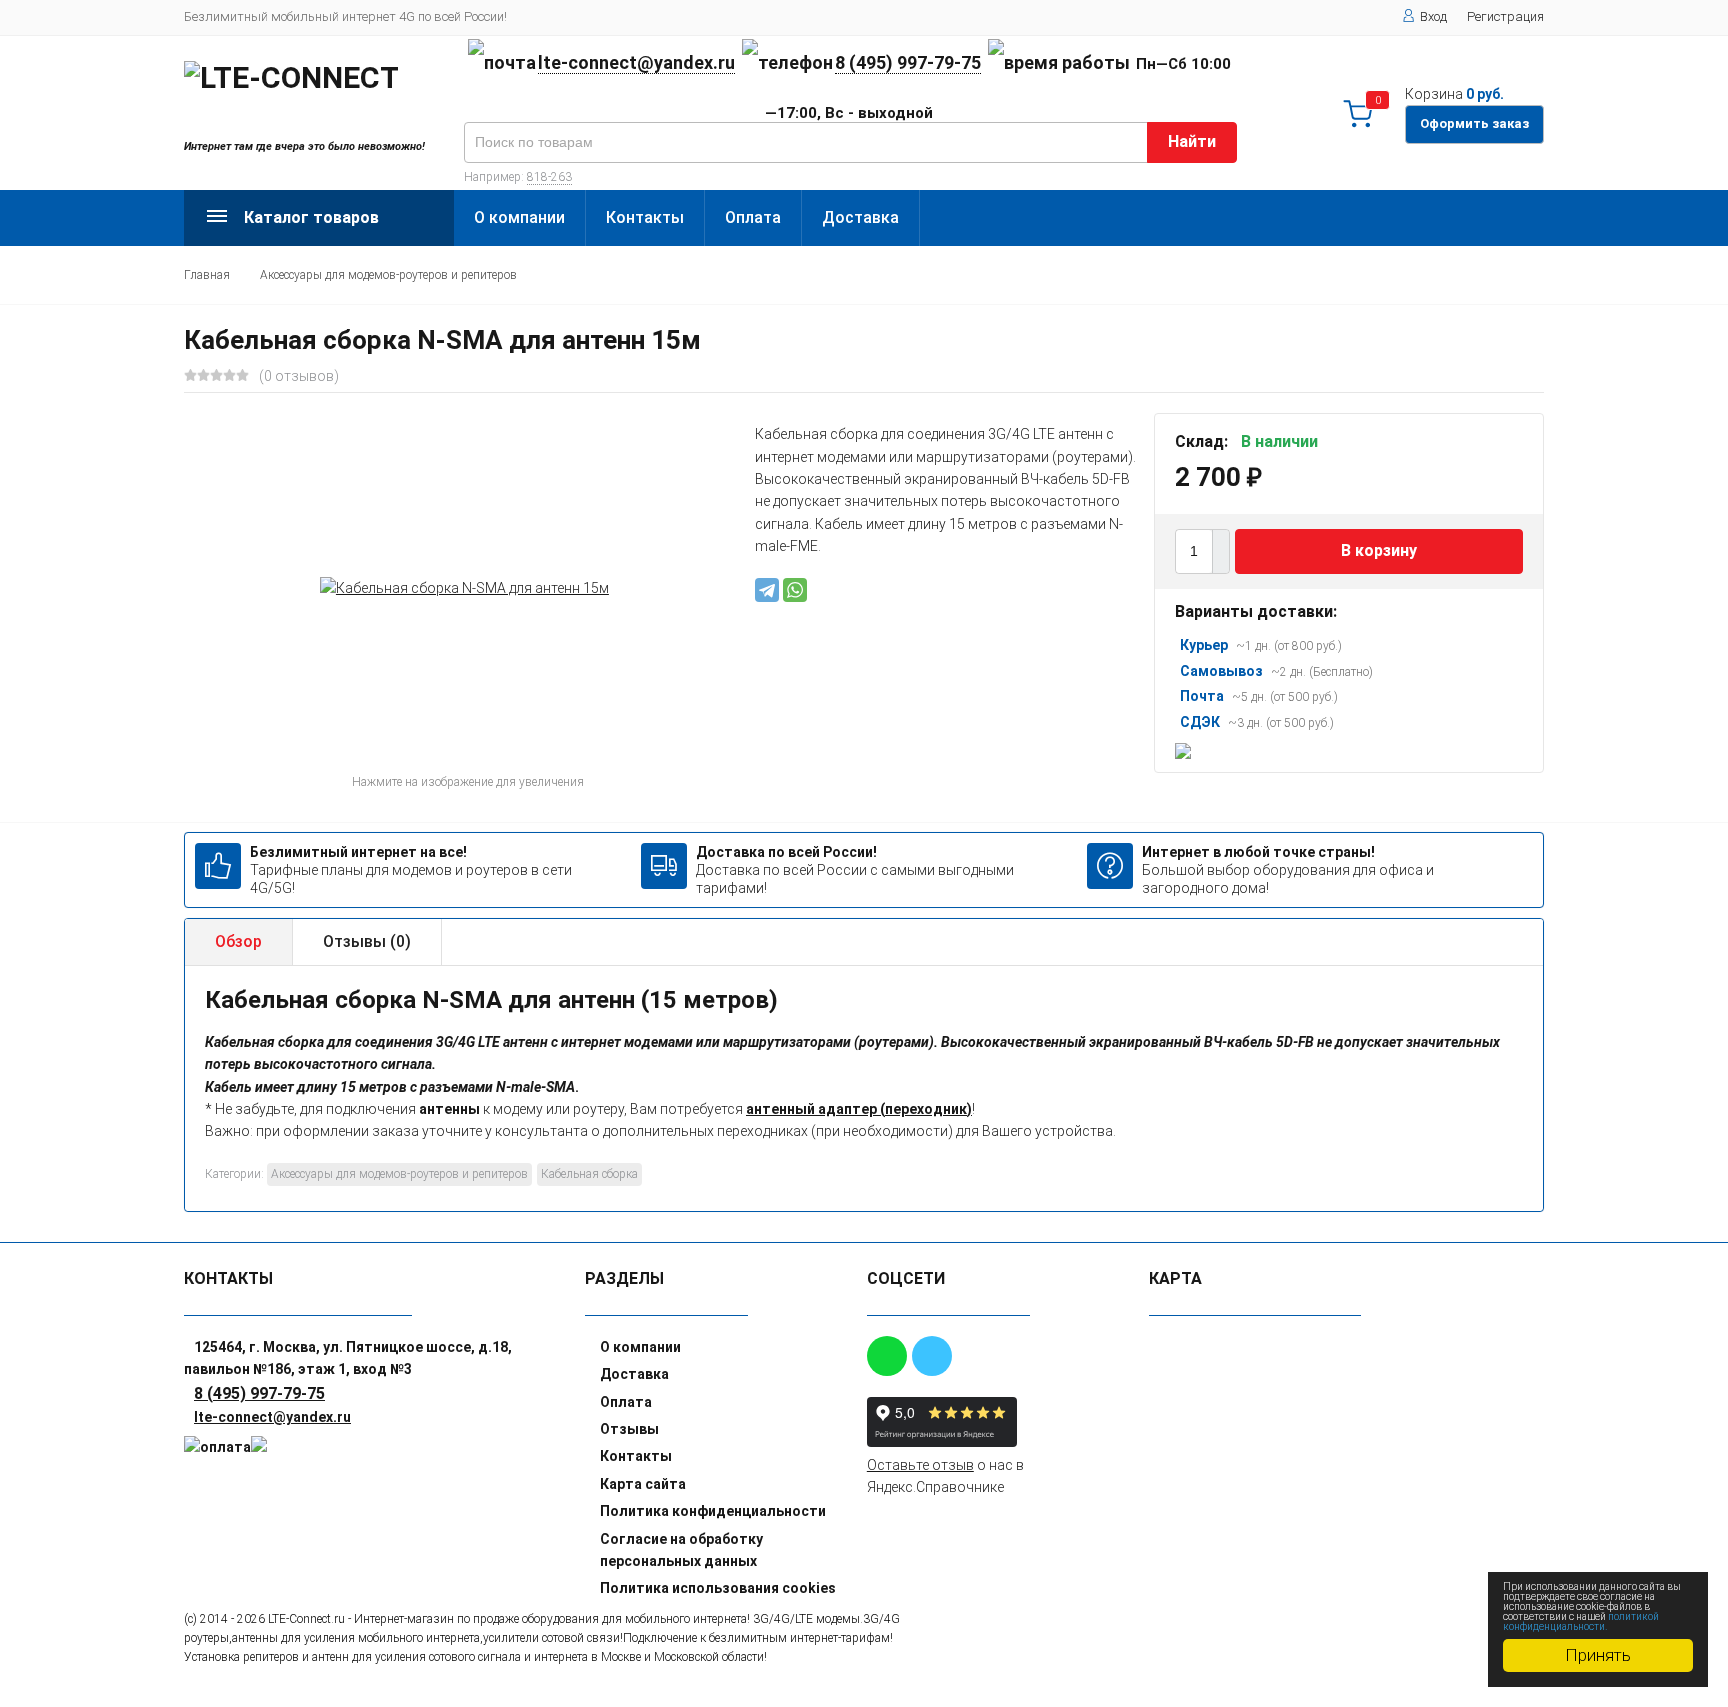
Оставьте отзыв (920, 1465)
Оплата (753, 217)
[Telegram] (767, 590)
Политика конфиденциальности (713, 1511)
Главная (207, 275)
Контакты (645, 217)
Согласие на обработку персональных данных (681, 1550)
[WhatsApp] (795, 590)
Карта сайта (643, 1484)
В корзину (1379, 551)
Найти (1192, 141)
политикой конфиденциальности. (1581, 1621)
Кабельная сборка (589, 1174)
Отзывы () (367, 941)
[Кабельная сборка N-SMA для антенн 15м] (464, 588)
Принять (1598, 1655)
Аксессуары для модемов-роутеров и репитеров (388, 275)
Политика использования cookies (718, 1588)
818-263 (549, 177)
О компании (519, 217)
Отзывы (629, 1429)
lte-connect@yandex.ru (636, 62)
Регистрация (1505, 16)
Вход (1433, 16)
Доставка (860, 217)
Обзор (238, 941)
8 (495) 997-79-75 (908, 62)
